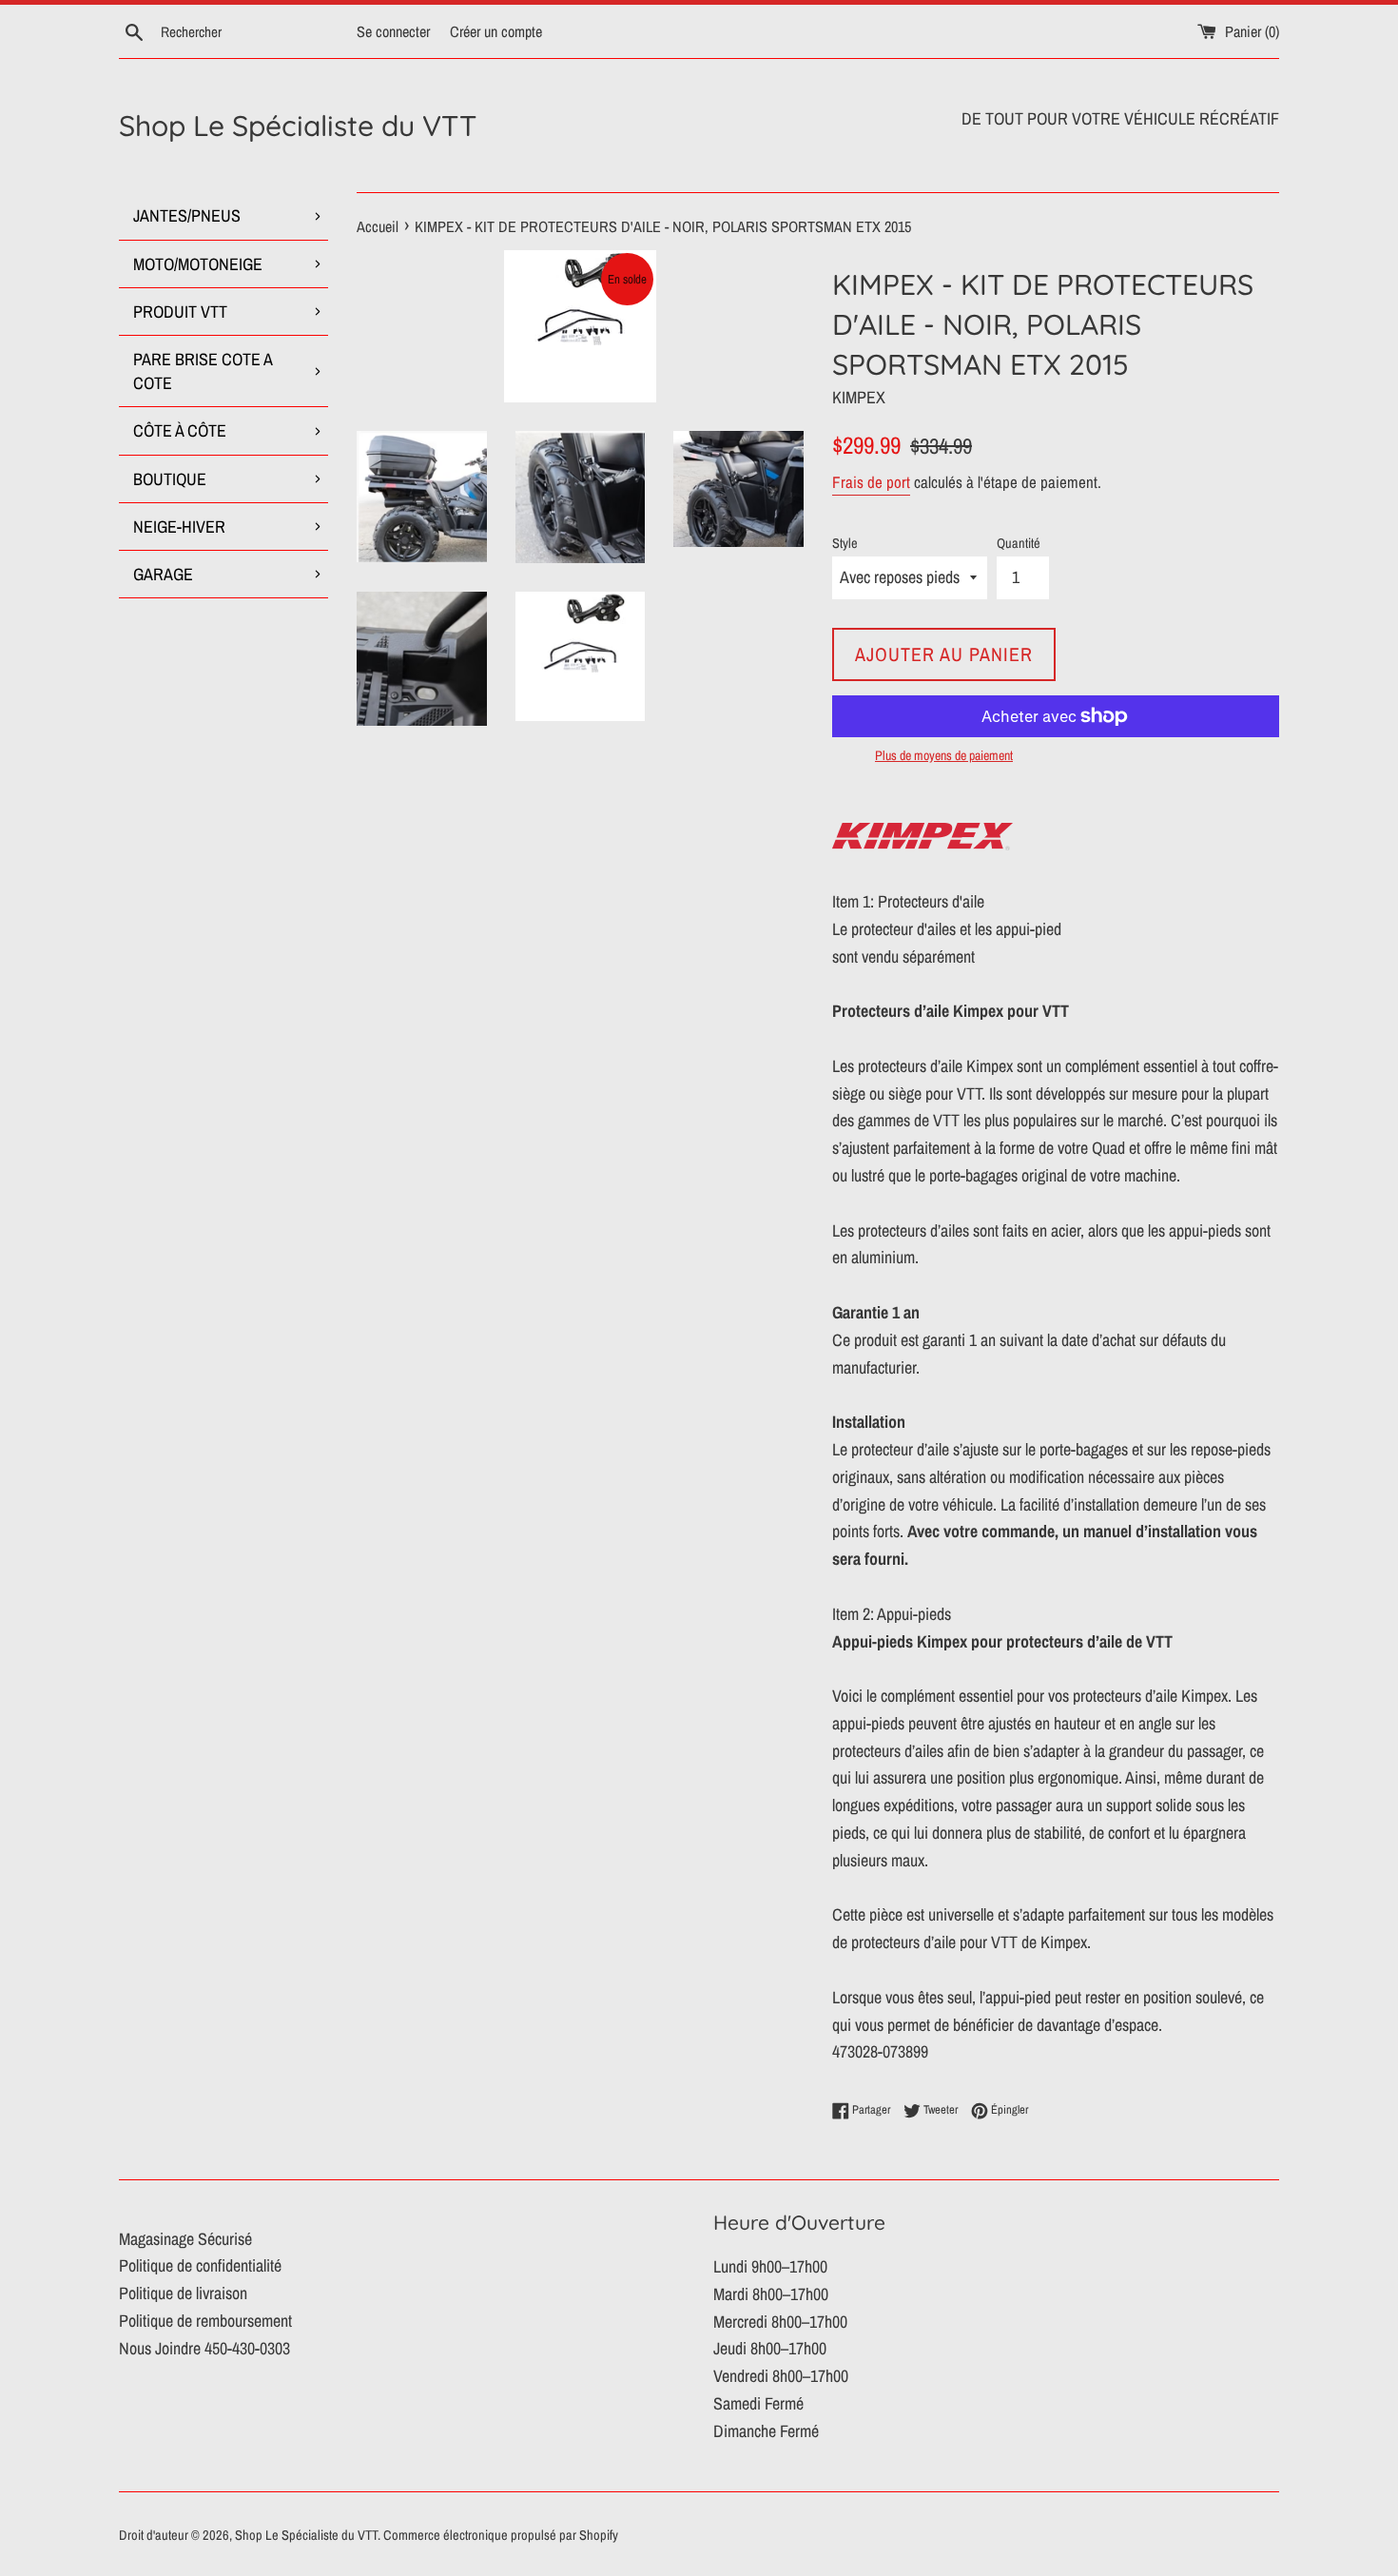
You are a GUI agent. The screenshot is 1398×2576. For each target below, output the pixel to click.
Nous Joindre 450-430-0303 (204, 2348)
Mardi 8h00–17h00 (771, 2294)
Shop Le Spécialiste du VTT (298, 126)
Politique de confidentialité (200, 2265)
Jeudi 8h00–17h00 (770, 2348)
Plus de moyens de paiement (944, 755)
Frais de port (871, 482)
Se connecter (393, 31)
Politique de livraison (183, 2293)
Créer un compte (496, 31)
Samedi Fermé (758, 2403)
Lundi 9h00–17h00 (770, 2266)
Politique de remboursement (205, 2321)
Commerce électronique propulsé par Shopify (501, 2535)
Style (845, 543)
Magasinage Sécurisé (185, 2239)
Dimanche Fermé (766, 2431)
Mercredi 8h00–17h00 (780, 2322)
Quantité (1019, 543)
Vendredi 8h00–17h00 (781, 2376)
